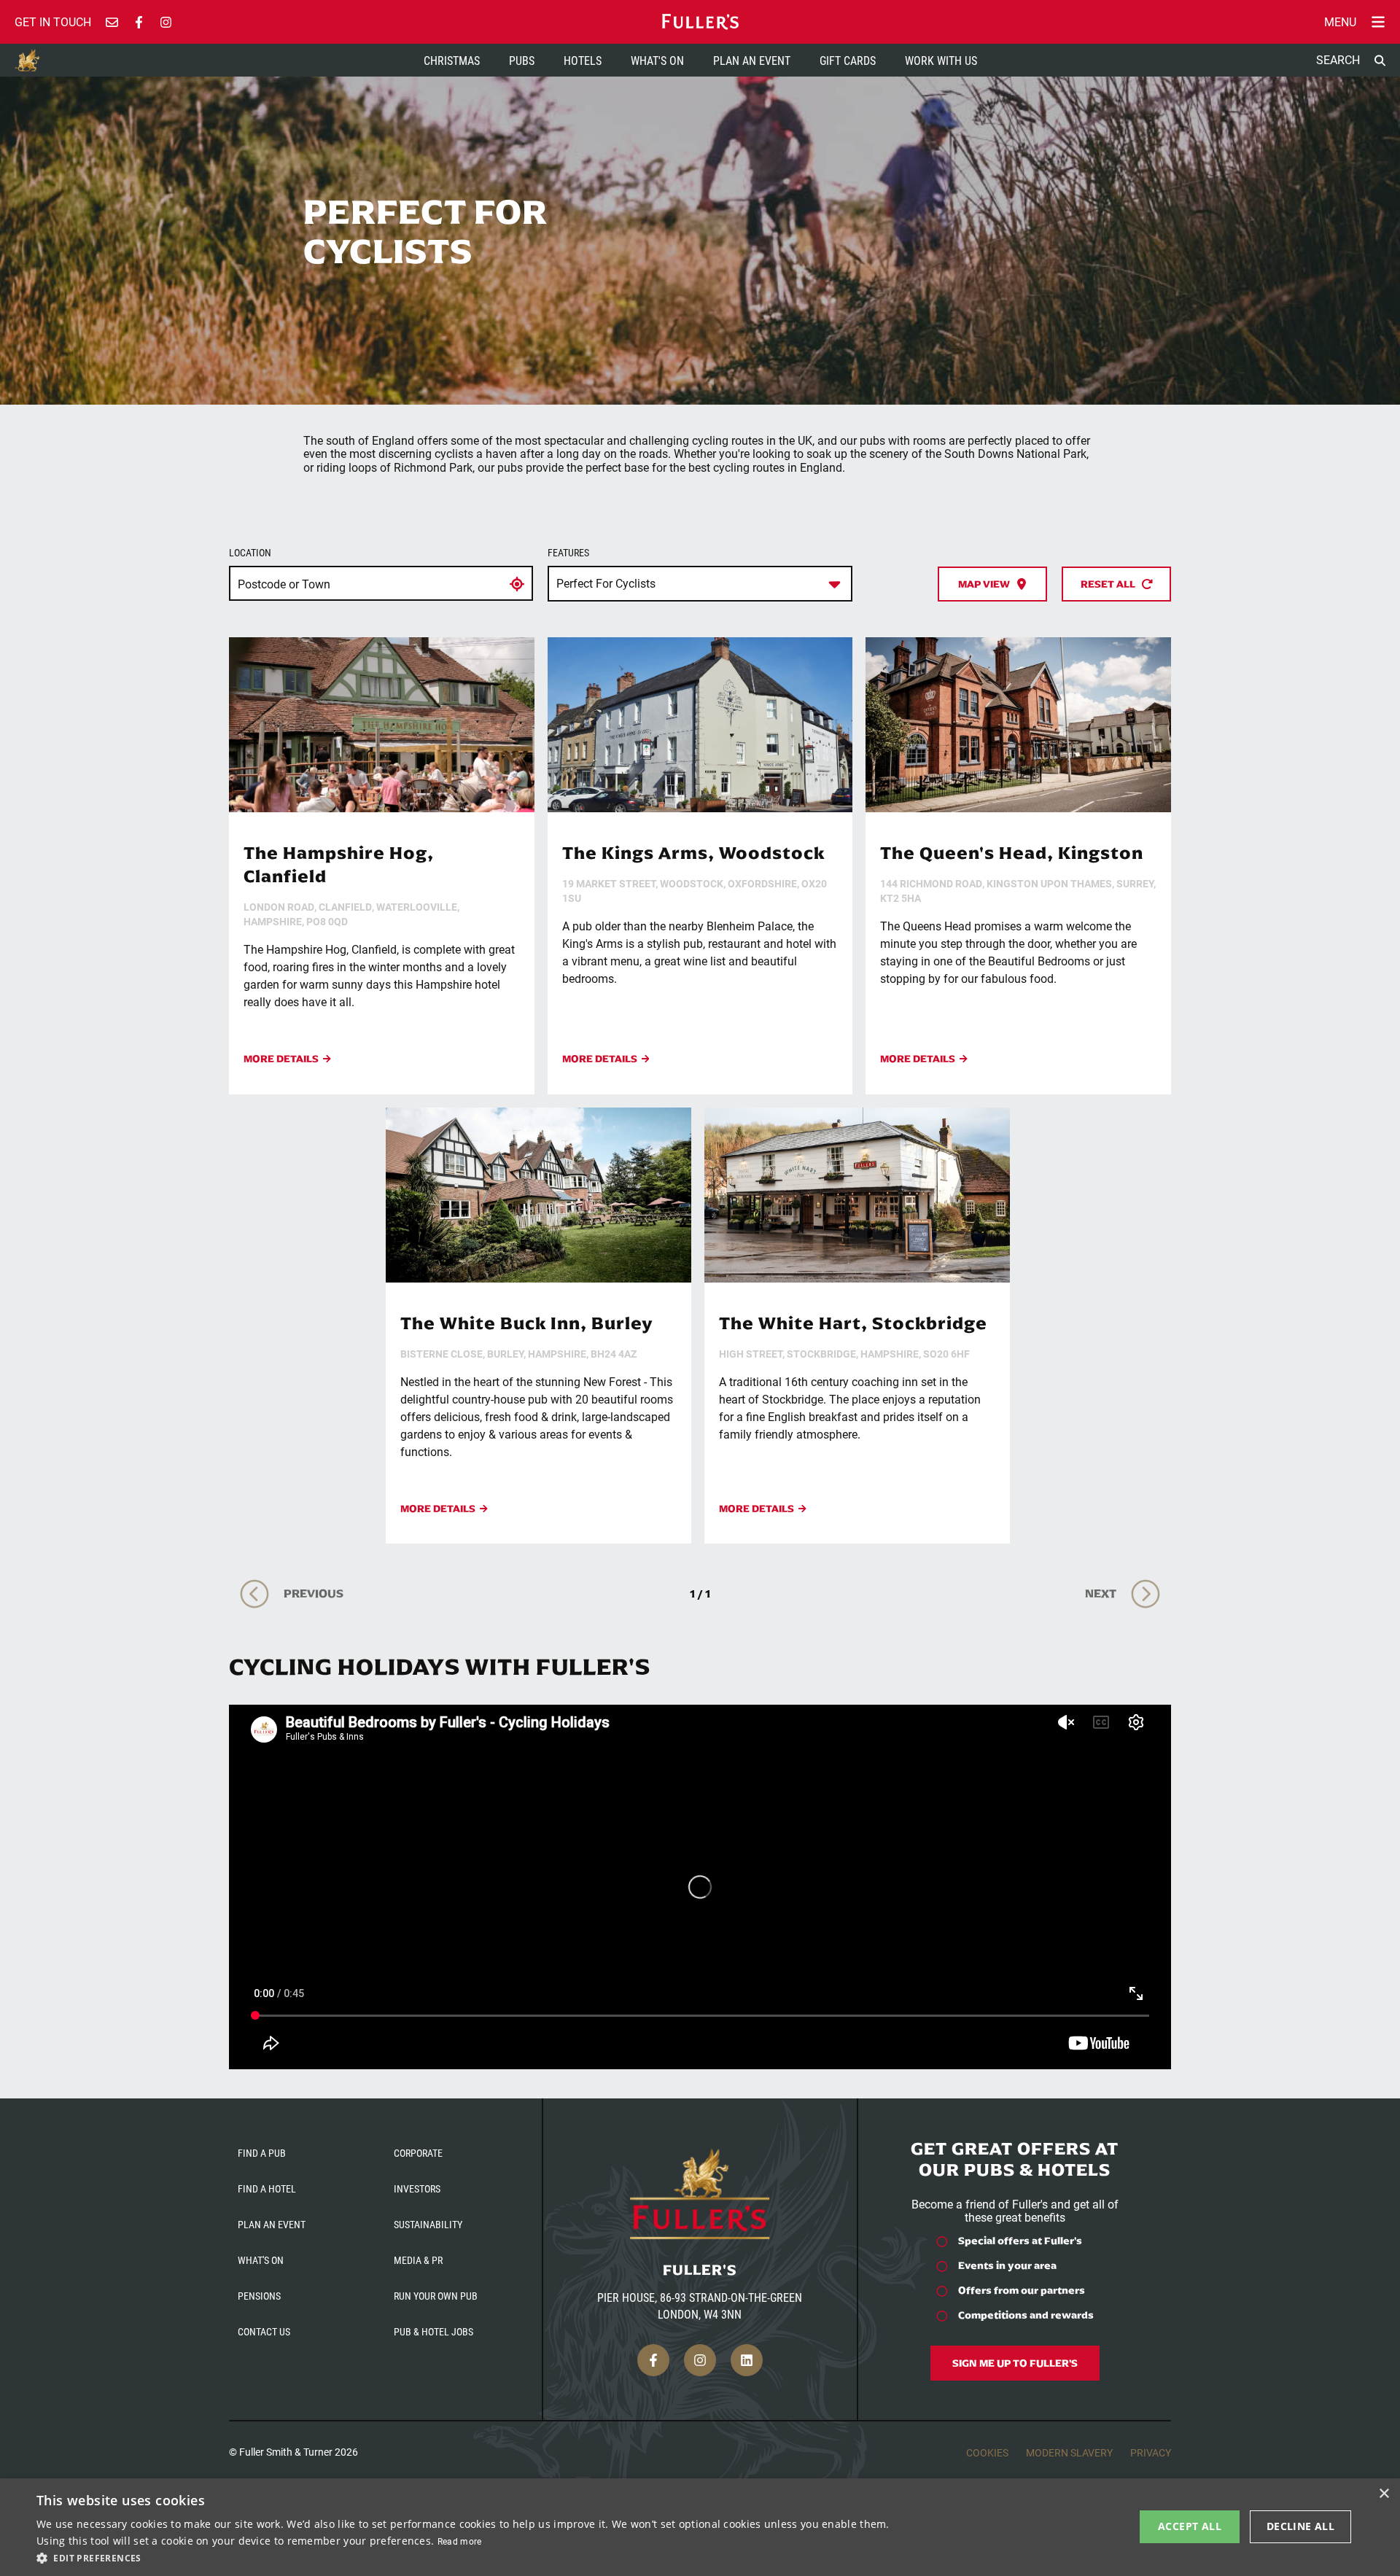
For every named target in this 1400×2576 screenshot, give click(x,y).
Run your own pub (436, 2296)
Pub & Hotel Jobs (433, 2331)
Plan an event (272, 2224)
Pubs (522, 60)
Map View (984, 584)
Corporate (418, 2153)
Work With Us (941, 60)
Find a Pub (262, 2153)
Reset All (1108, 584)
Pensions (259, 2296)
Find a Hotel (267, 2188)
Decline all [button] (1300, 2526)
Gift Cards (848, 60)
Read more (460, 2541)
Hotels (583, 60)
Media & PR (418, 2260)
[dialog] (700, 2527)
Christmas (452, 60)
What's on (261, 2260)
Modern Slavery (1069, 2452)
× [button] (1384, 2494)
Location (250, 553)
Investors (417, 2188)
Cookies (987, 2452)
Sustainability (428, 2224)
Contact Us (264, 2331)
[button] (466, 2557)
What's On (657, 60)
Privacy (1151, 2452)
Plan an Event (752, 60)
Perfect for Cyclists (606, 583)
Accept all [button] (1190, 2526)
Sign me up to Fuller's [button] (1015, 2363)
